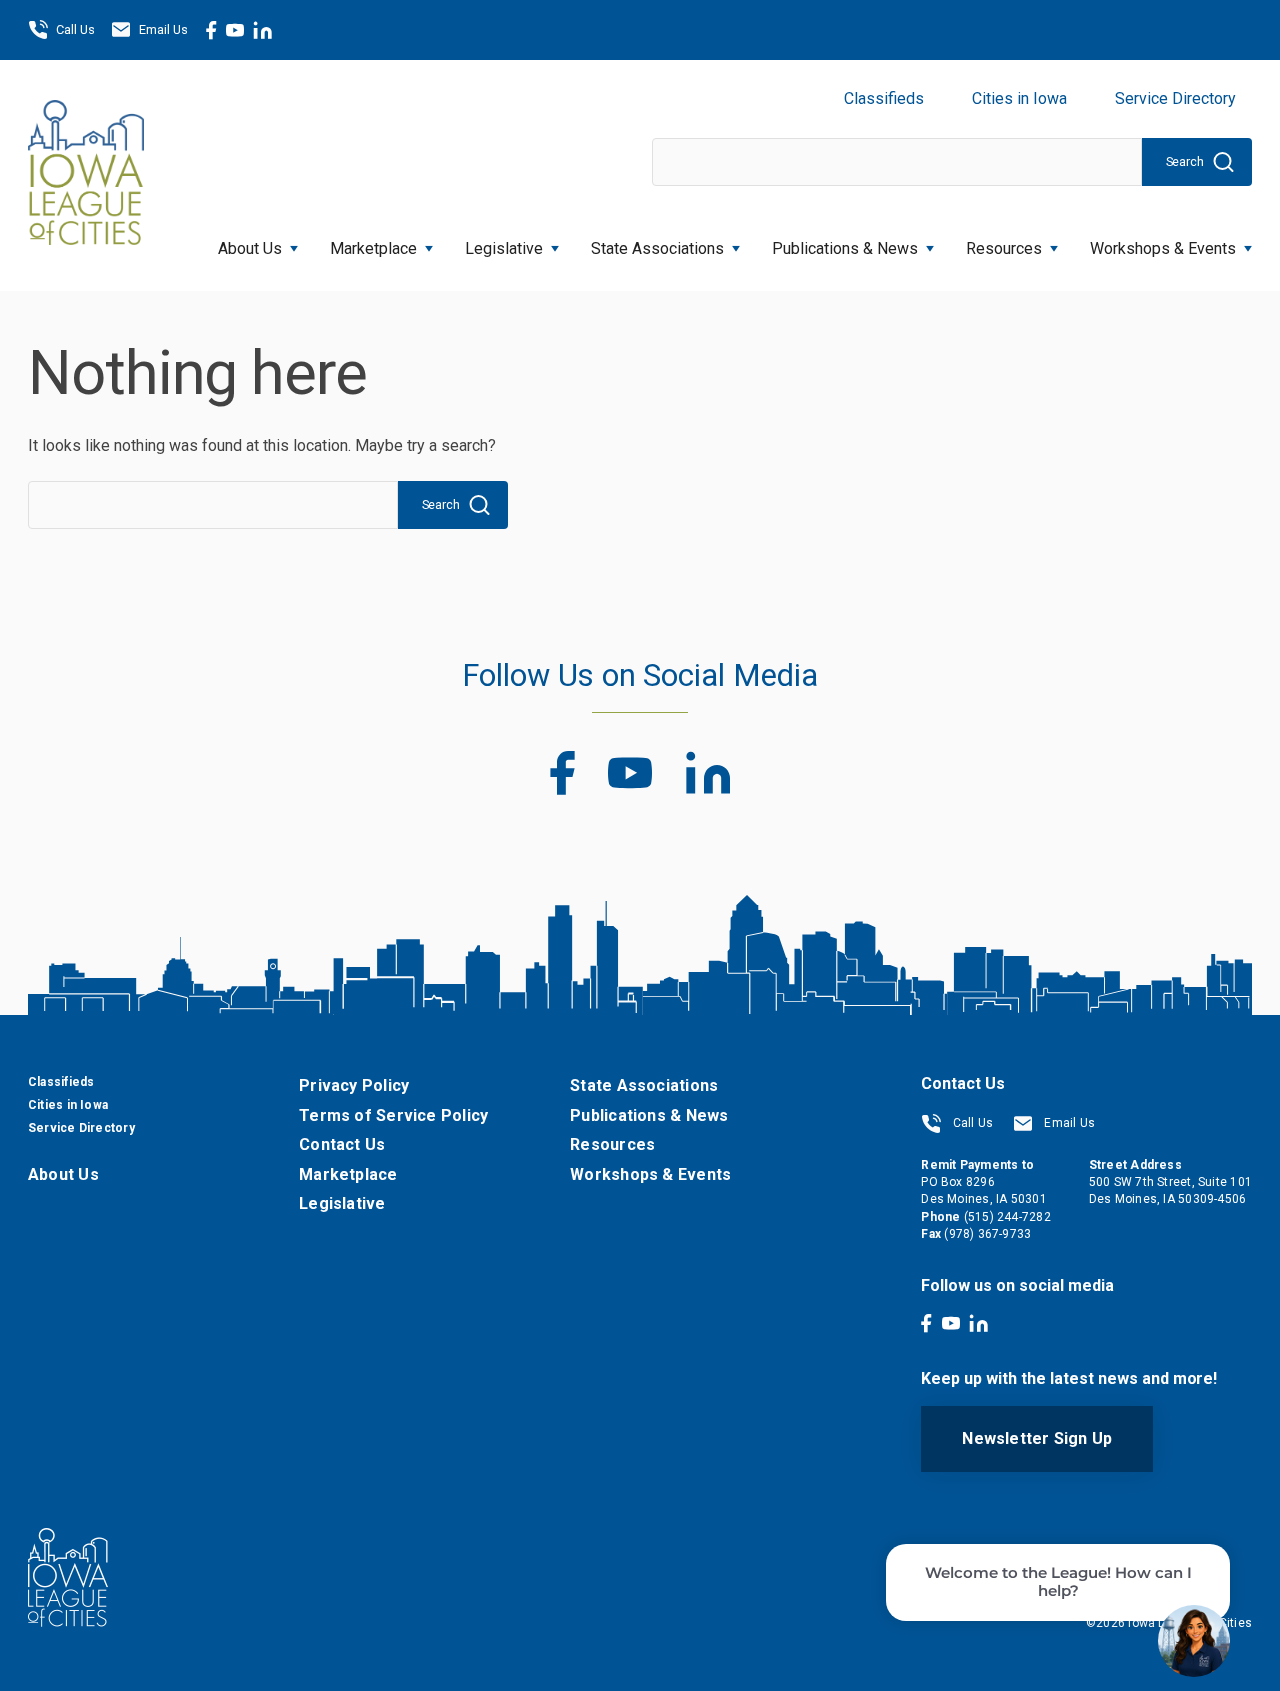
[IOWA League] (86, 175)
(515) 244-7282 (1007, 1217)
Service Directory (1175, 98)
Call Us (75, 29)
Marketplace (373, 248)
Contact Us (342, 1144)
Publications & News (649, 1115)
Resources (1004, 248)
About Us (250, 248)
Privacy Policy (354, 1085)
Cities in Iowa (1019, 98)
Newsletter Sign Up (1037, 1438)
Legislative (504, 248)
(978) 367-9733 (987, 1234)
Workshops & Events (1163, 248)
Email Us (163, 29)
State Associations (657, 248)
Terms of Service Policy (393, 1115)
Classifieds (884, 98)
